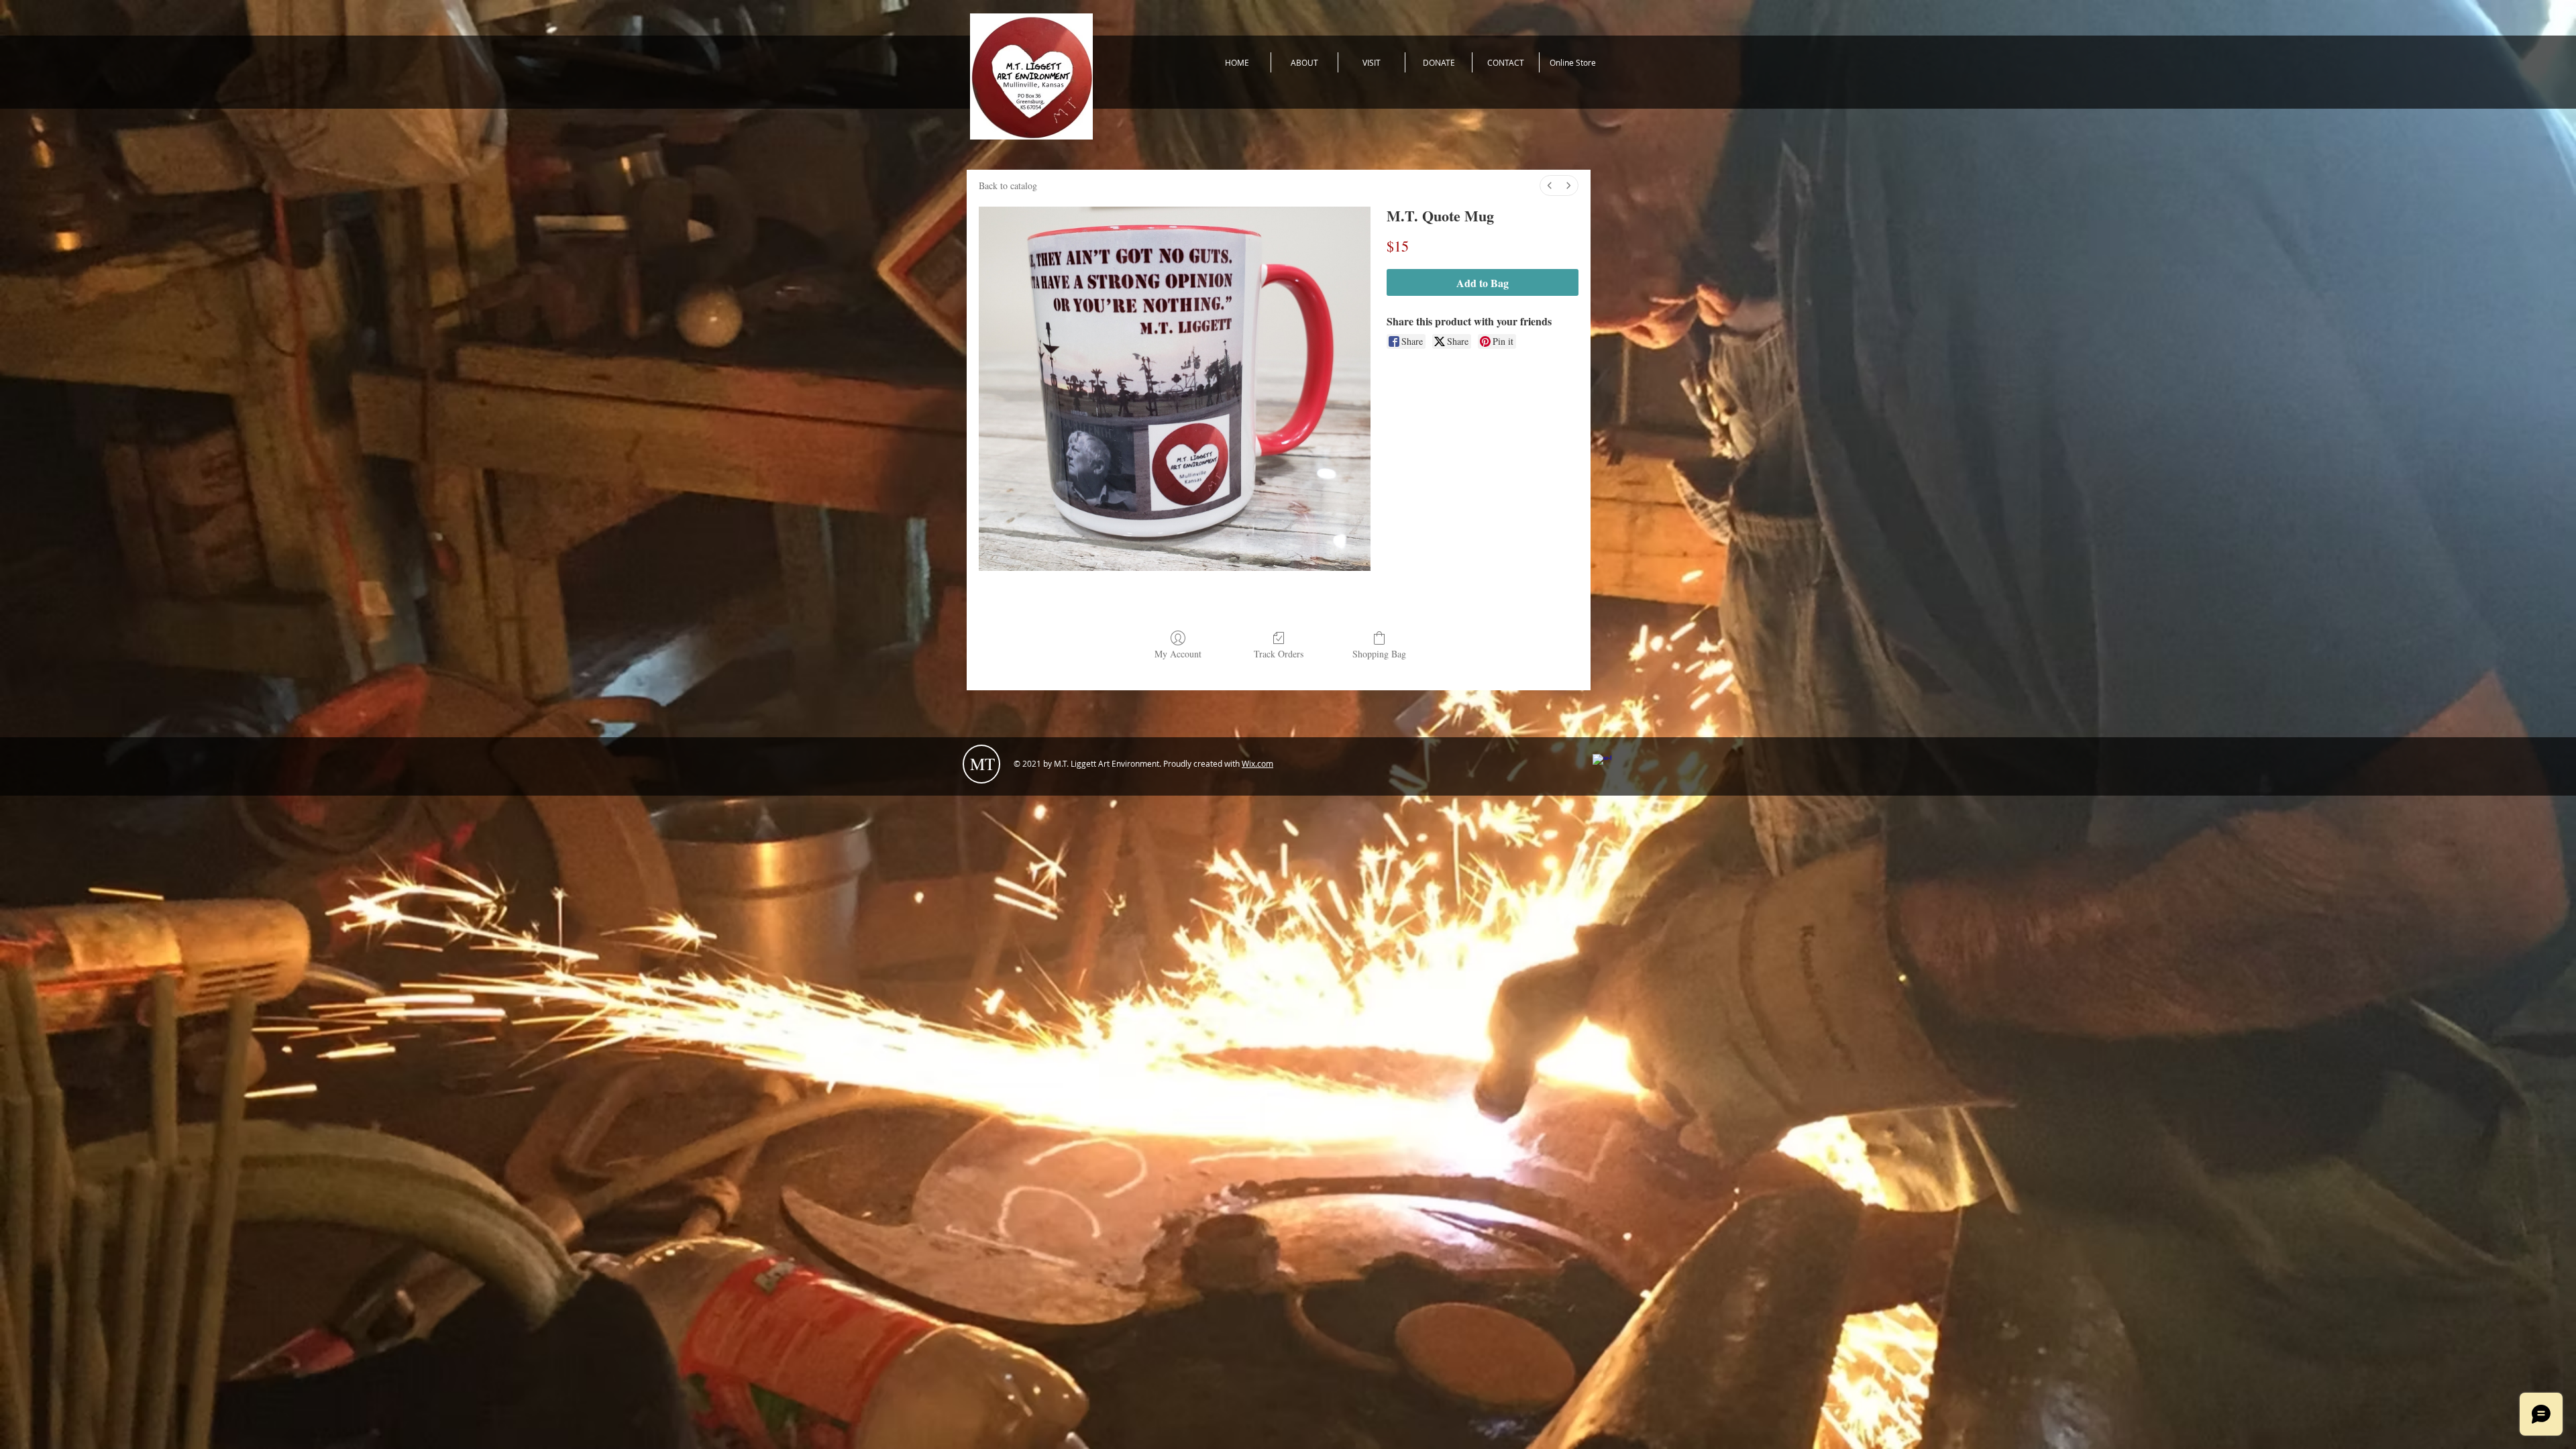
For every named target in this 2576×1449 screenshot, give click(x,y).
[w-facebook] (1602, 763)
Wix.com (1257, 763)
